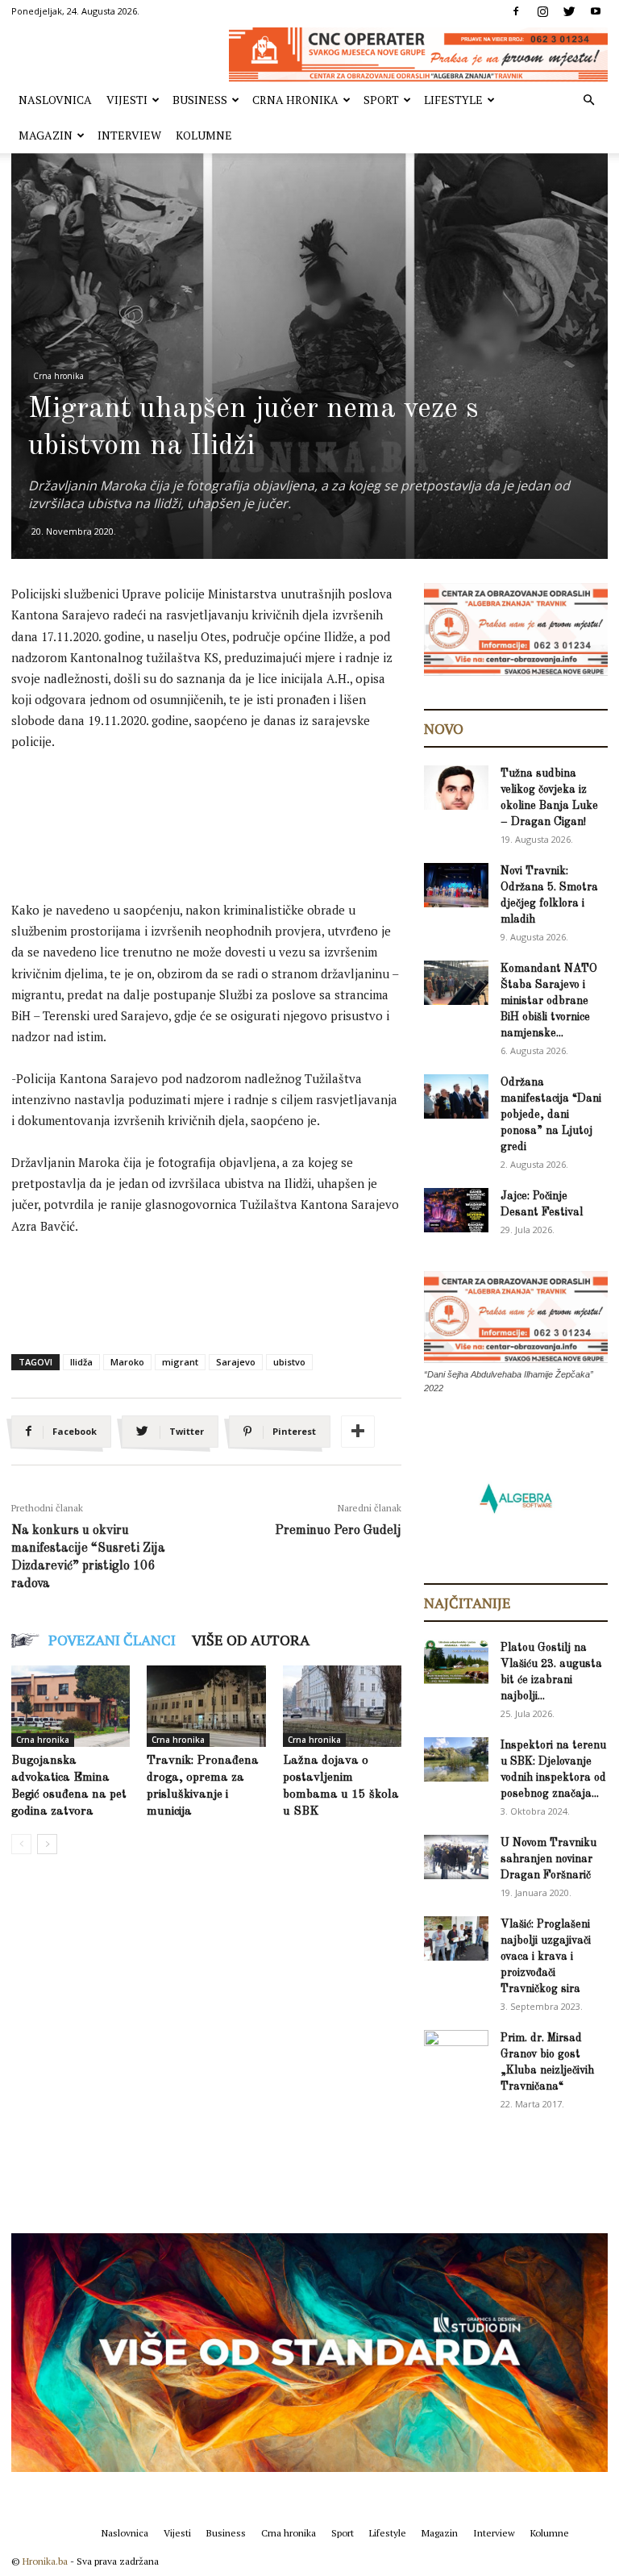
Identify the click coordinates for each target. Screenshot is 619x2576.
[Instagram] (542, 11)
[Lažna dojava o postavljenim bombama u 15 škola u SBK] (342, 1706)
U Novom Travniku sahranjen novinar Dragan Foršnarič (548, 1859)
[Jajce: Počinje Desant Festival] (456, 1210)
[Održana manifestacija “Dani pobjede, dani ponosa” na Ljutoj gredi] (456, 1096)
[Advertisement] (305, 809)
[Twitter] (569, 11)
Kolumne (204, 135)
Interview (129, 135)
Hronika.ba (45, 2561)
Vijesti (127, 100)
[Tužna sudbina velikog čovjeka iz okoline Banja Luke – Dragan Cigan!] (456, 788)
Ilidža (81, 1362)
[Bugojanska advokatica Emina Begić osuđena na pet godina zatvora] (71, 1706)
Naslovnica (55, 100)
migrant (180, 1362)
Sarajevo (236, 1362)
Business (200, 100)
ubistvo (289, 1362)
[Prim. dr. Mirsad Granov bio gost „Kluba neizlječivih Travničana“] (456, 2050)
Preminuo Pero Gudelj (338, 1531)
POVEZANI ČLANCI (112, 1640)
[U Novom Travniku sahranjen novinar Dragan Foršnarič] (456, 1857)
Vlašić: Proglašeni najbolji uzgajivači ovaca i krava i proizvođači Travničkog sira (546, 1957)
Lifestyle (453, 100)
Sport (381, 100)
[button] (588, 100)
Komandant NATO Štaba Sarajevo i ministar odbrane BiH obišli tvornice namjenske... (549, 1001)
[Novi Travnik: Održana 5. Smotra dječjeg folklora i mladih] (456, 885)
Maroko (127, 1362)
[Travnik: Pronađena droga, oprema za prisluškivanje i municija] (206, 1706)
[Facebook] (516, 11)
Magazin (46, 135)
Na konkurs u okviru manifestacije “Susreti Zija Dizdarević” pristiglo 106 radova (88, 1557)
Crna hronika (295, 100)
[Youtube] (596, 11)
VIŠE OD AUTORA (251, 1640)
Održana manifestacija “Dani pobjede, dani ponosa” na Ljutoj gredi (551, 1115)
